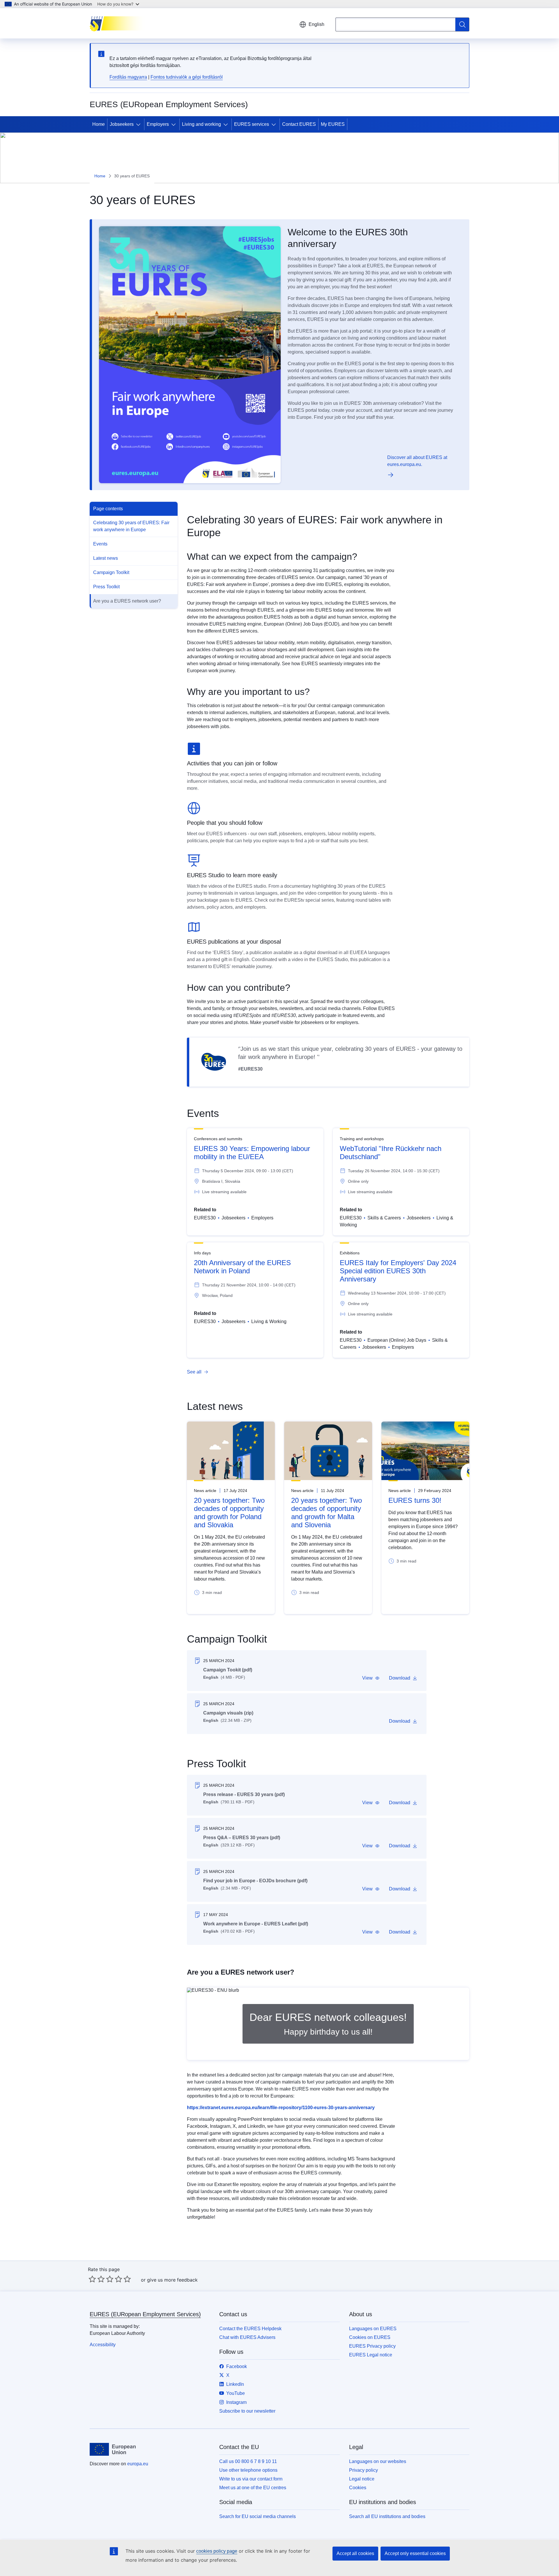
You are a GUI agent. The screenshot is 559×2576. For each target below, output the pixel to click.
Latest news (106, 558)
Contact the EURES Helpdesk (250, 2329)
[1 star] (92, 2279)
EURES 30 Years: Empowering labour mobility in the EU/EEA (252, 1153)
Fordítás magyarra (128, 77)
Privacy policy (363, 2470)
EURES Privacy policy (372, 2346)
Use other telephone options (248, 2470)
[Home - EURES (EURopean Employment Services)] (119, 23)
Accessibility (103, 2345)
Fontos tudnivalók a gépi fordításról (187, 77)
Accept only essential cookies (415, 2553)
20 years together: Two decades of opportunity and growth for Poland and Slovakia (229, 1513)
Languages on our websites (378, 2461)
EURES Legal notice (371, 2355)
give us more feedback (172, 2280)
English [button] (316, 24)
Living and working (201, 124)
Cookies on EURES (370, 2337)
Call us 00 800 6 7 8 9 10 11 (248, 2461)
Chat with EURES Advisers (247, 2337)
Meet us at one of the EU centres (253, 2488)
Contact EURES (299, 124)
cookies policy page (217, 2551)
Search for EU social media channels (258, 2516)
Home (99, 124)
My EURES (333, 124)
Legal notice (362, 2479)
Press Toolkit (106, 587)
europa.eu (138, 2464)
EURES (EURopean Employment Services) (145, 2314)
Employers (158, 124)
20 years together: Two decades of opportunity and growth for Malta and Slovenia (327, 1513)
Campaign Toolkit (111, 572)
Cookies (358, 2488)
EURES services (252, 124)
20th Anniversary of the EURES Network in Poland (242, 1267)
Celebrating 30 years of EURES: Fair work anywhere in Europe (131, 526)
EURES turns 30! (415, 1500)
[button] (371, 1678)
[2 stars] (97, 2279)
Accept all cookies (355, 2553)
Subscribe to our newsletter (247, 2411)
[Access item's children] (139, 124)
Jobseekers (122, 124)
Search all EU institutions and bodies (387, 2516)
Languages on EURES (373, 2329)
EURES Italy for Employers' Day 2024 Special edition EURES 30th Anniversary (398, 1271)
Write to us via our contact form (251, 2479)
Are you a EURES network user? (127, 601)
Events (100, 544)
